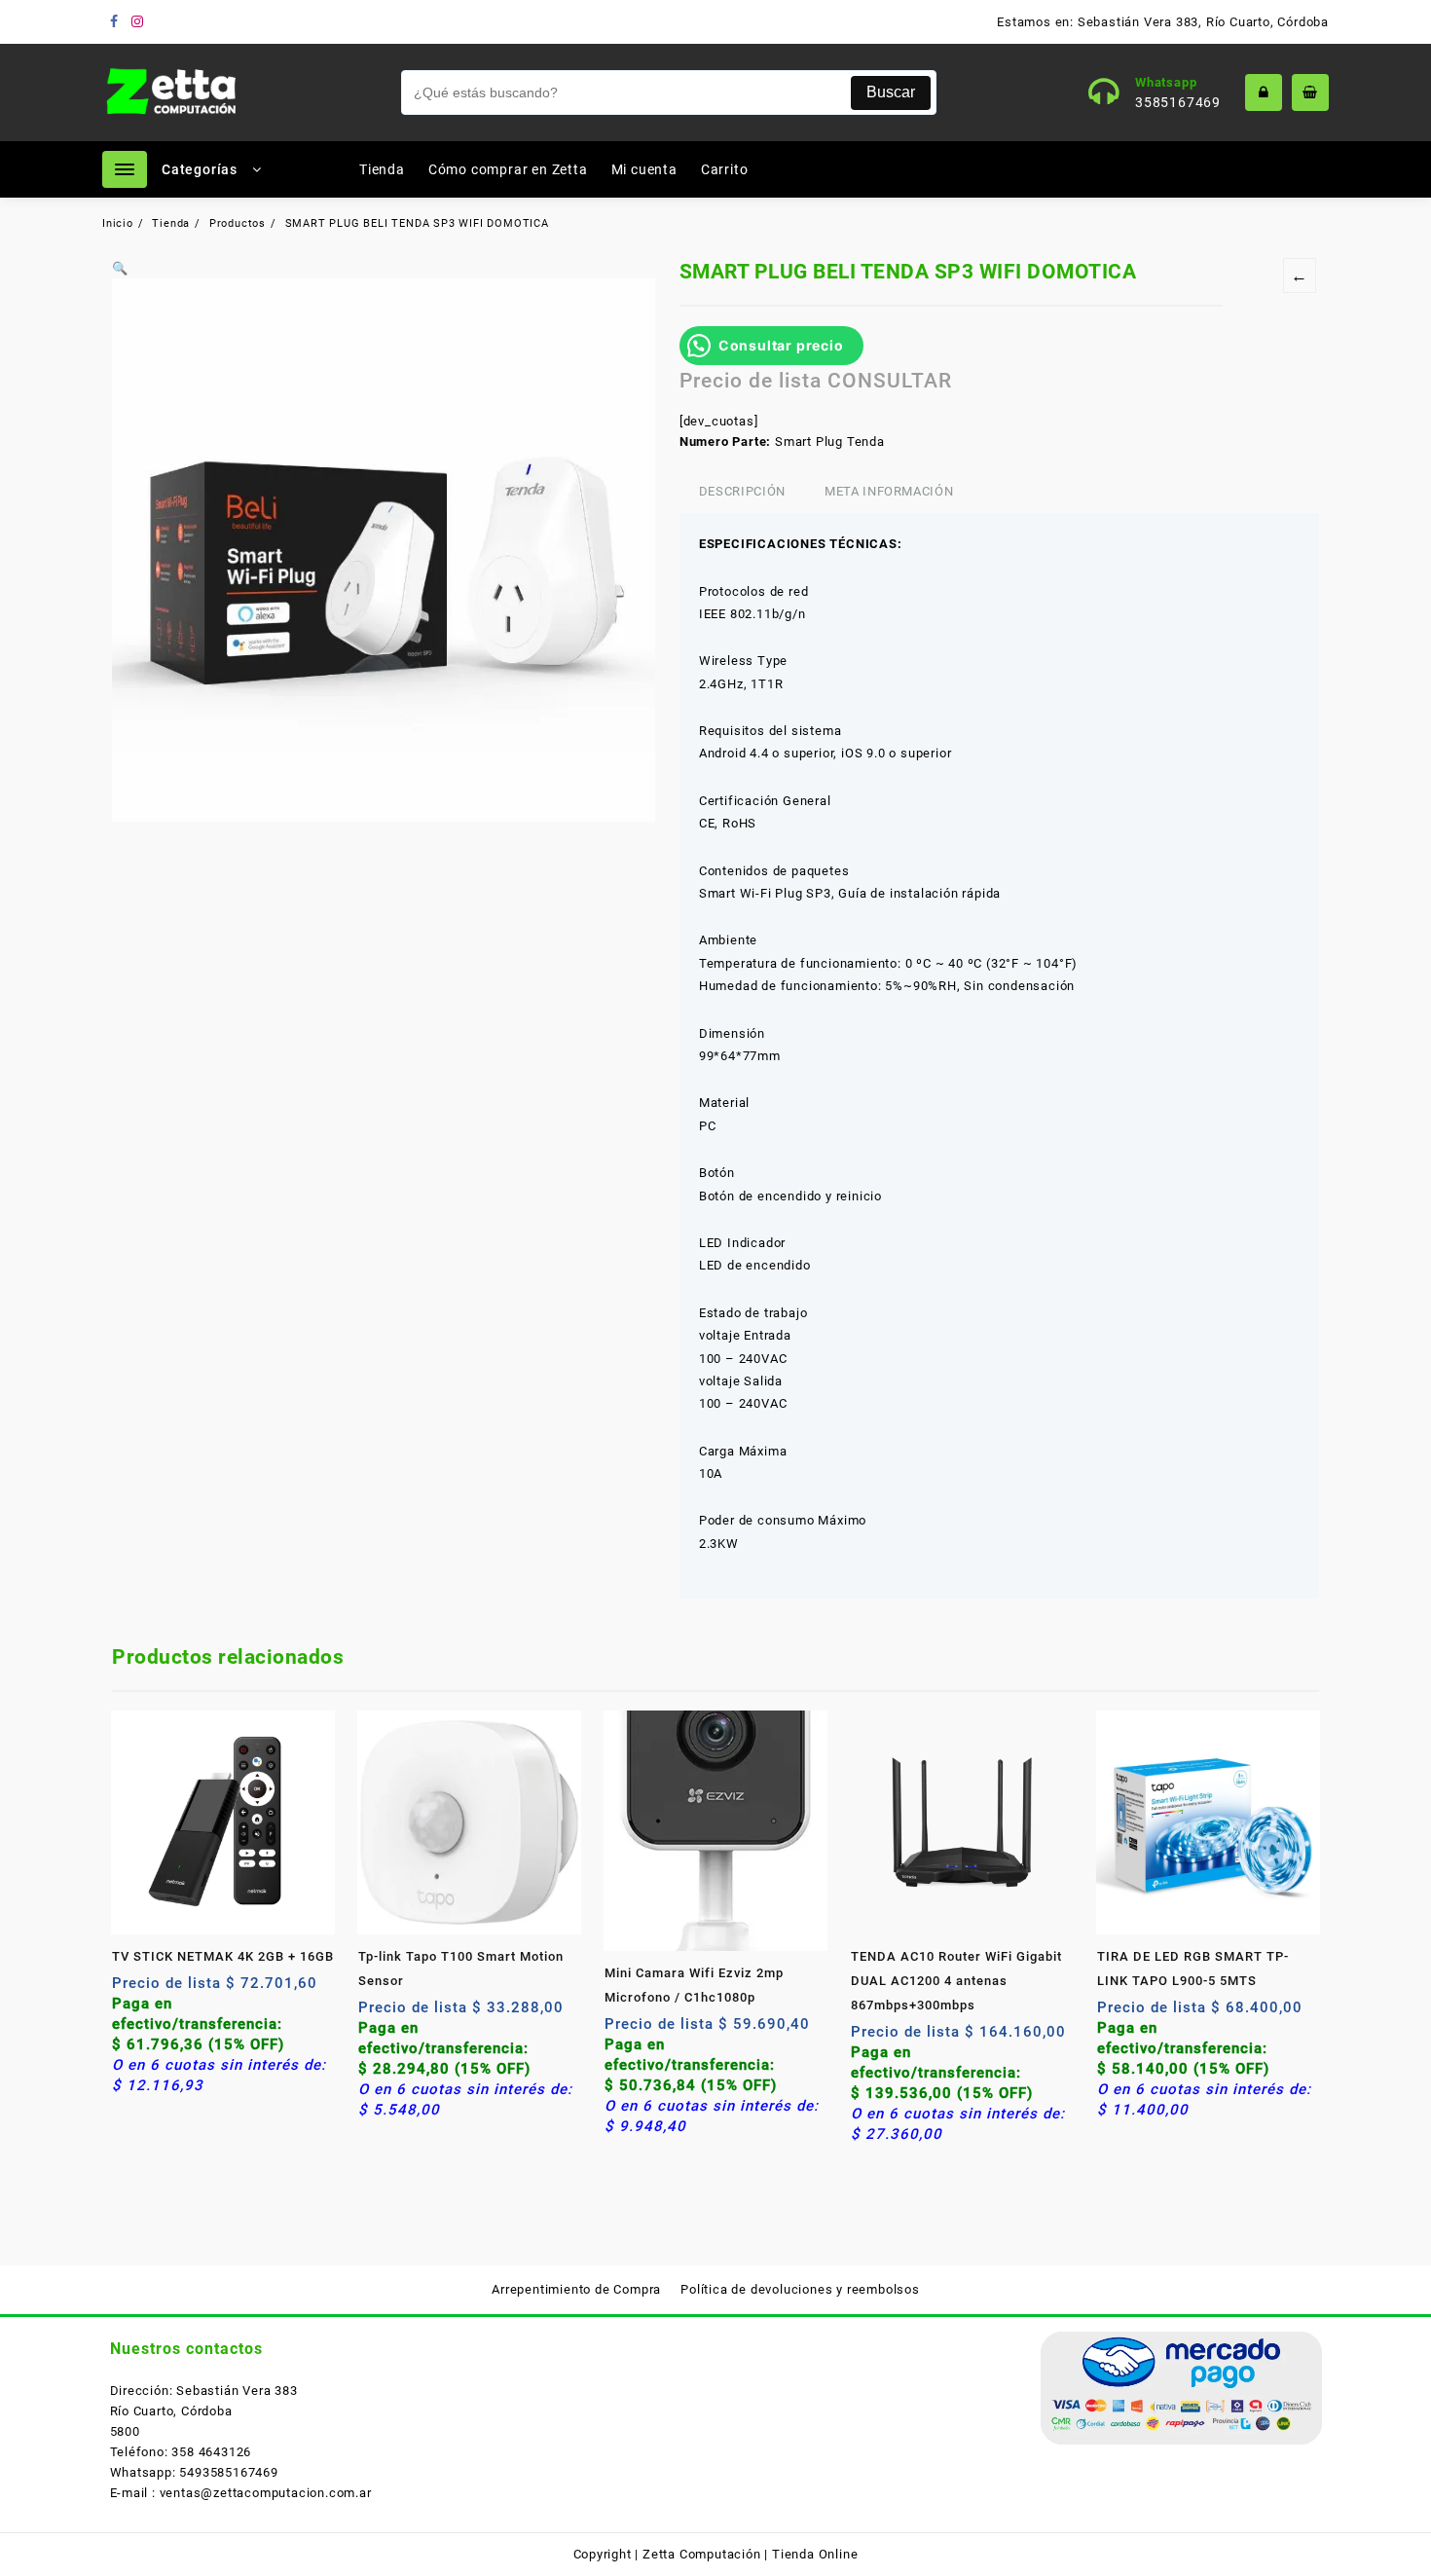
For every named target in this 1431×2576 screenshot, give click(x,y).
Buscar (891, 92)
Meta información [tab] (889, 491)
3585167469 (1178, 102)
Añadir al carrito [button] (129, 1990)
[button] (120, 268)
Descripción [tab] (742, 491)
